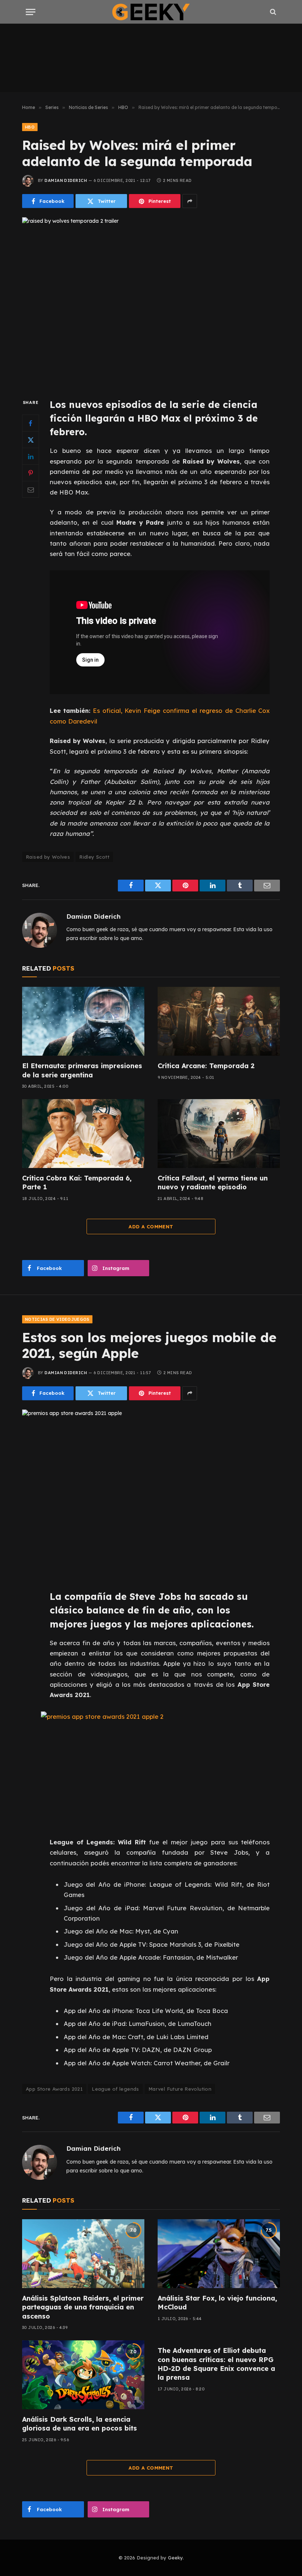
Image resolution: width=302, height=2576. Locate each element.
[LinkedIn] (31, 456)
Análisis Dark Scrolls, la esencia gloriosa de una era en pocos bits (80, 2424)
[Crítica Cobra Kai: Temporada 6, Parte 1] (83, 1134)
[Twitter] (31, 440)
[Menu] (31, 12)
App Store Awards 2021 (54, 2089)
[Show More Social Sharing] (190, 201)
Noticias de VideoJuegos (57, 1319)
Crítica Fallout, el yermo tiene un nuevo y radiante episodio (213, 1183)
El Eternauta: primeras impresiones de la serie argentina (82, 1070)
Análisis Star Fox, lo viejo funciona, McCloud (217, 2303)
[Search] (272, 12)
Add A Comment (151, 1227)
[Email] (31, 489)
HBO (30, 127)
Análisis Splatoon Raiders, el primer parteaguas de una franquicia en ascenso (83, 2307)
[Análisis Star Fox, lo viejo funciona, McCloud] (219, 2254)
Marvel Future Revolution (180, 2089)
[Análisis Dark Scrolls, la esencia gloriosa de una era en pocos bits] (83, 2375)
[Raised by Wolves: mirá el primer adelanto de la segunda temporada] (151, 301)
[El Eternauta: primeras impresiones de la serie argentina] (83, 1021)
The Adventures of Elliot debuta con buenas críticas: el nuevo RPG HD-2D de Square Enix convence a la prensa (216, 2364)
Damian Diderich (66, 180)
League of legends (115, 2089)
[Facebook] (31, 423)
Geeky (175, 2558)
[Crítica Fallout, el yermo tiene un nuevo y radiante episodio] (219, 1134)
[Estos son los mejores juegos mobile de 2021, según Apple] (151, 1494)
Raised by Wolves (48, 857)
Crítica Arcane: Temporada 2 (206, 1066)
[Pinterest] (31, 473)
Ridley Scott (94, 857)
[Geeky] (151, 12)
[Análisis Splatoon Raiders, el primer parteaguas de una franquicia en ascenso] (83, 2254)
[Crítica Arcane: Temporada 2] (219, 1021)
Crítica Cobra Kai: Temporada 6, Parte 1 (77, 1183)
